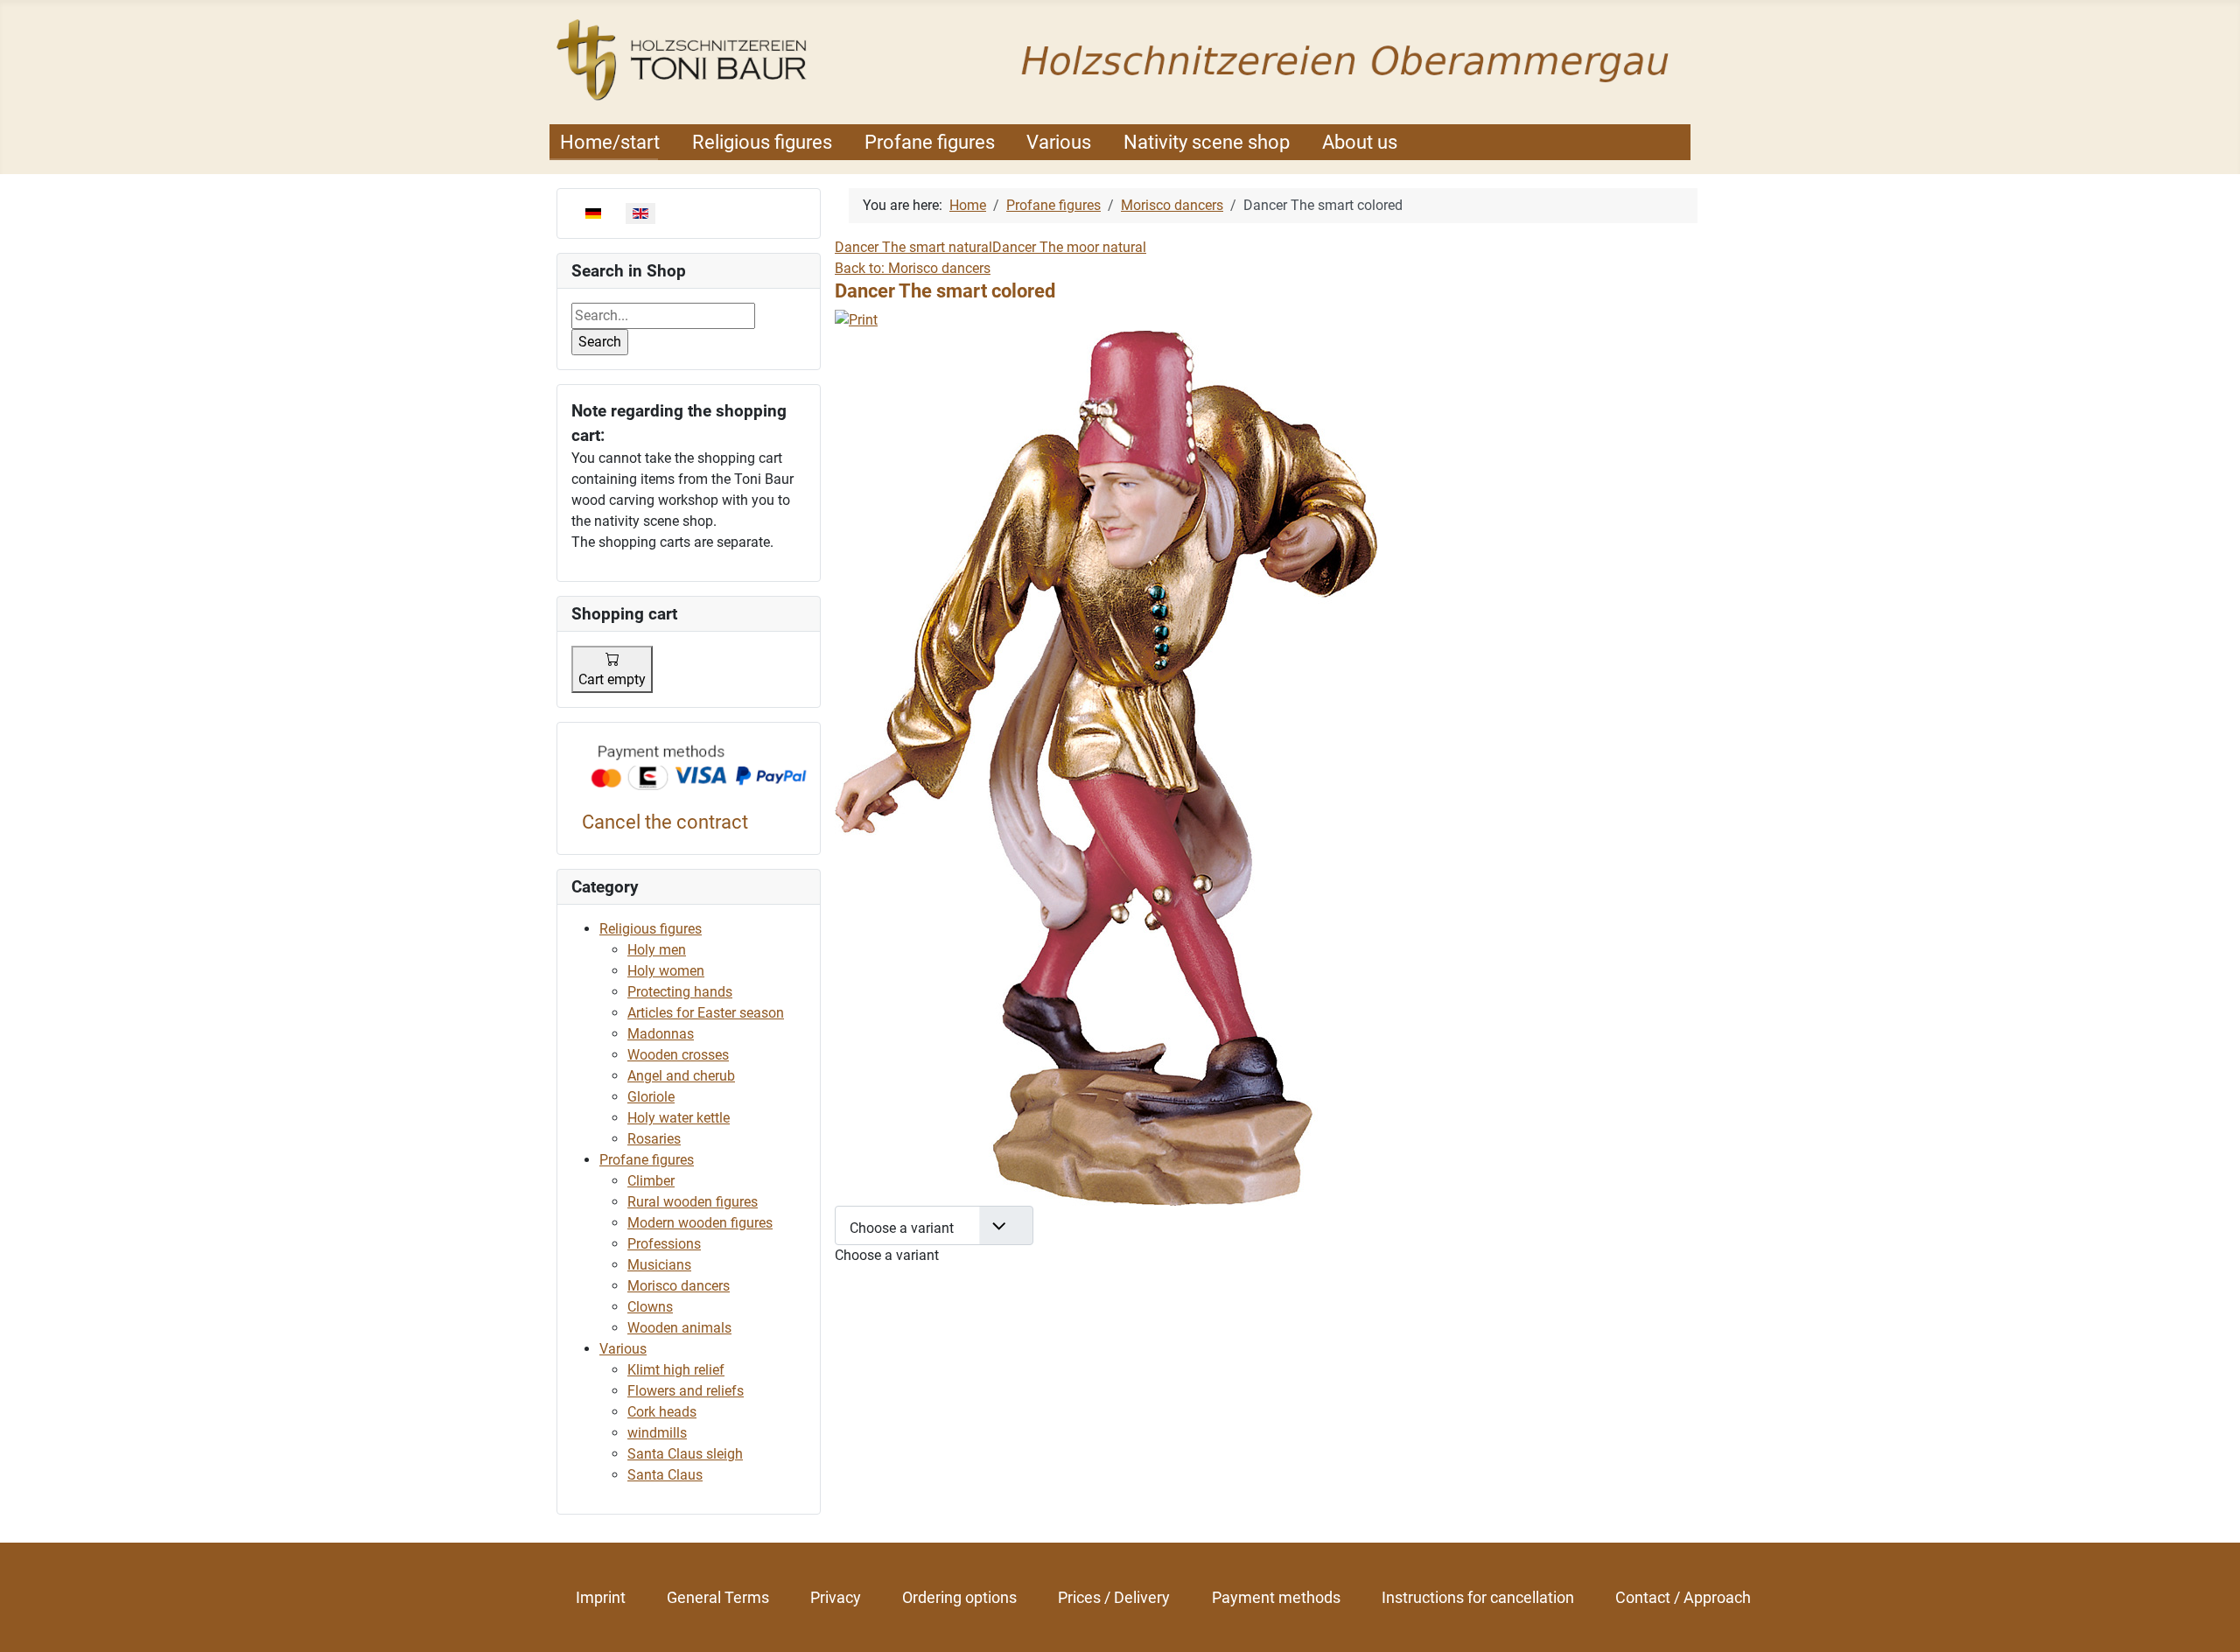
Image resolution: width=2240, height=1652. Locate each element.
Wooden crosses (678, 1055)
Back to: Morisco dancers (913, 268)
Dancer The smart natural (913, 247)
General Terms (718, 1597)
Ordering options (959, 1597)
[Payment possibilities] (699, 769)
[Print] (856, 319)
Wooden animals (679, 1328)
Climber (651, 1181)
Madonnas (661, 1034)
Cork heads (662, 1412)
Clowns (650, 1307)
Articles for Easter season (706, 1013)
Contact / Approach (1683, 1597)
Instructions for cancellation (1478, 1597)
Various (1059, 142)
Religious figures (762, 142)
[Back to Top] (2209, 1620)
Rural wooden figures (693, 1202)
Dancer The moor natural (1069, 247)
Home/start (610, 142)
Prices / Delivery (1114, 1597)
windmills (657, 1433)
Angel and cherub (681, 1076)
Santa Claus (665, 1475)
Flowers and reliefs (686, 1391)
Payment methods (1276, 1597)
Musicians (659, 1265)
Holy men (657, 950)
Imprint (601, 1597)
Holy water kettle (679, 1118)
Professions (664, 1244)
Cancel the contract (665, 822)
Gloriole (651, 1097)
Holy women (666, 971)
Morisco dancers (679, 1286)
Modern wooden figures (700, 1223)
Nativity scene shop (1207, 142)
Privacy (836, 1597)
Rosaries (654, 1139)
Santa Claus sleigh (685, 1454)
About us (1360, 142)
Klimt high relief (676, 1370)
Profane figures (930, 142)
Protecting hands (680, 992)
